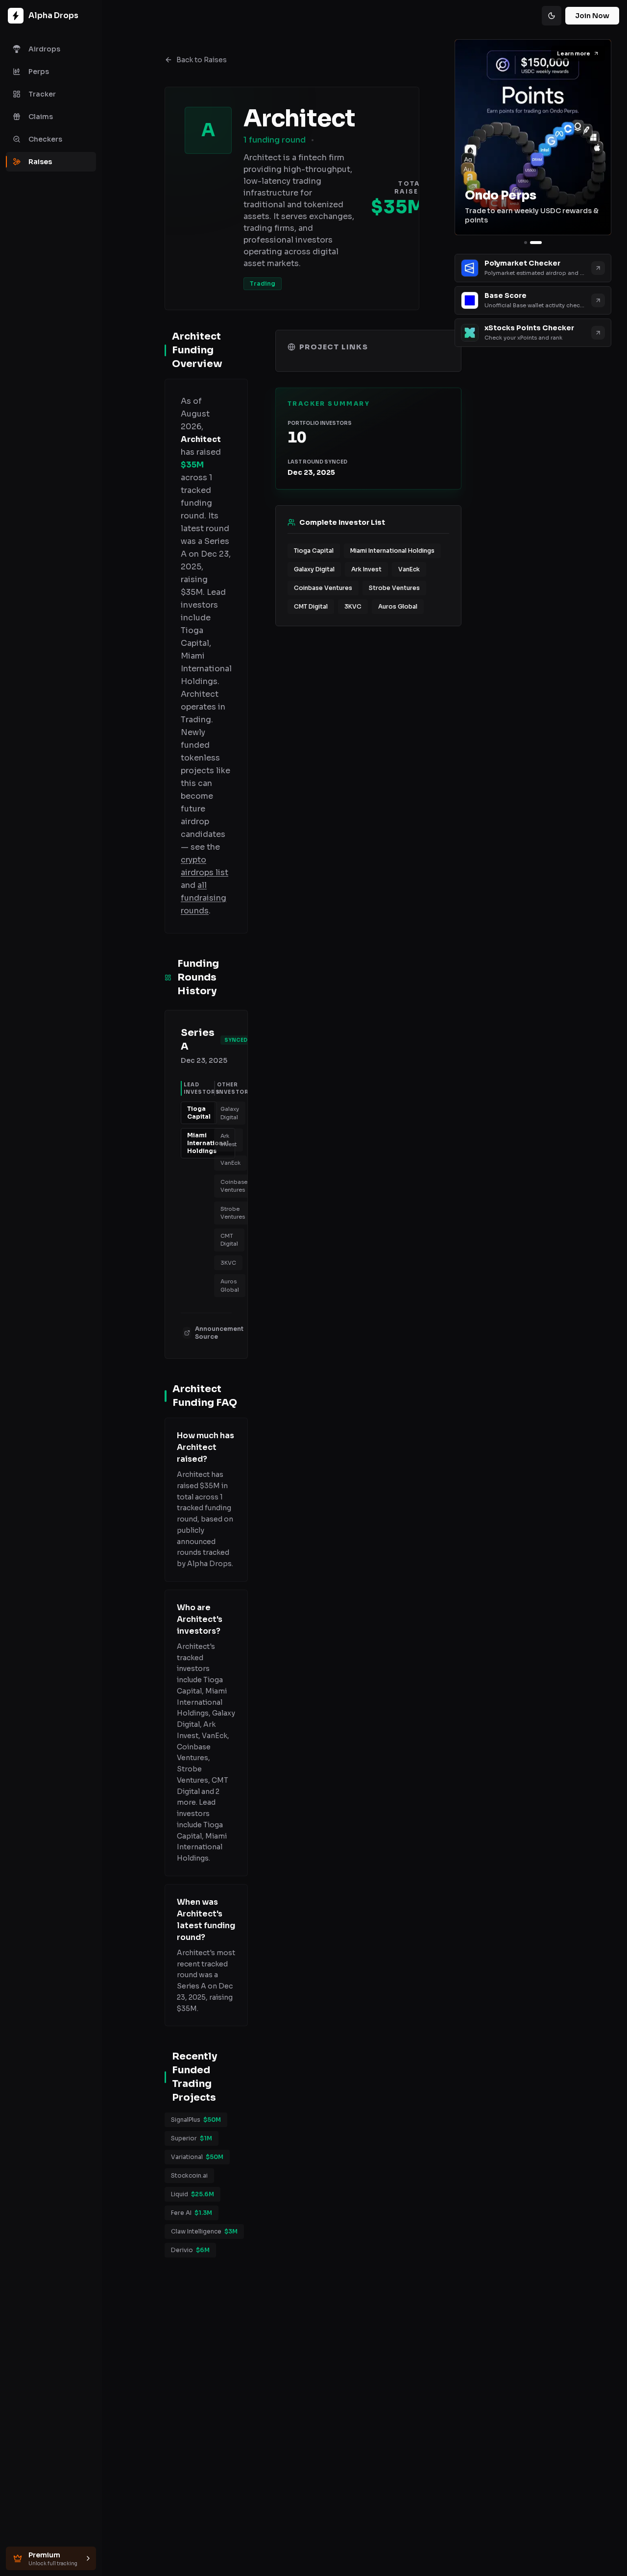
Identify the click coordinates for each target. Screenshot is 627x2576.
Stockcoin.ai (189, 2175)
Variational (197, 2157)
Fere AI (192, 2213)
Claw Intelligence (204, 2231)
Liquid (193, 2194)
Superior (192, 2138)
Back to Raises (202, 60)
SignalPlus (196, 2120)
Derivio (190, 2250)
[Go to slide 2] (536, 243)
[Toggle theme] (552, 16)
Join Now (592, 16)
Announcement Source (219, 1333)
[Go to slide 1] (526, 243)
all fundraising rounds (204, 898)
